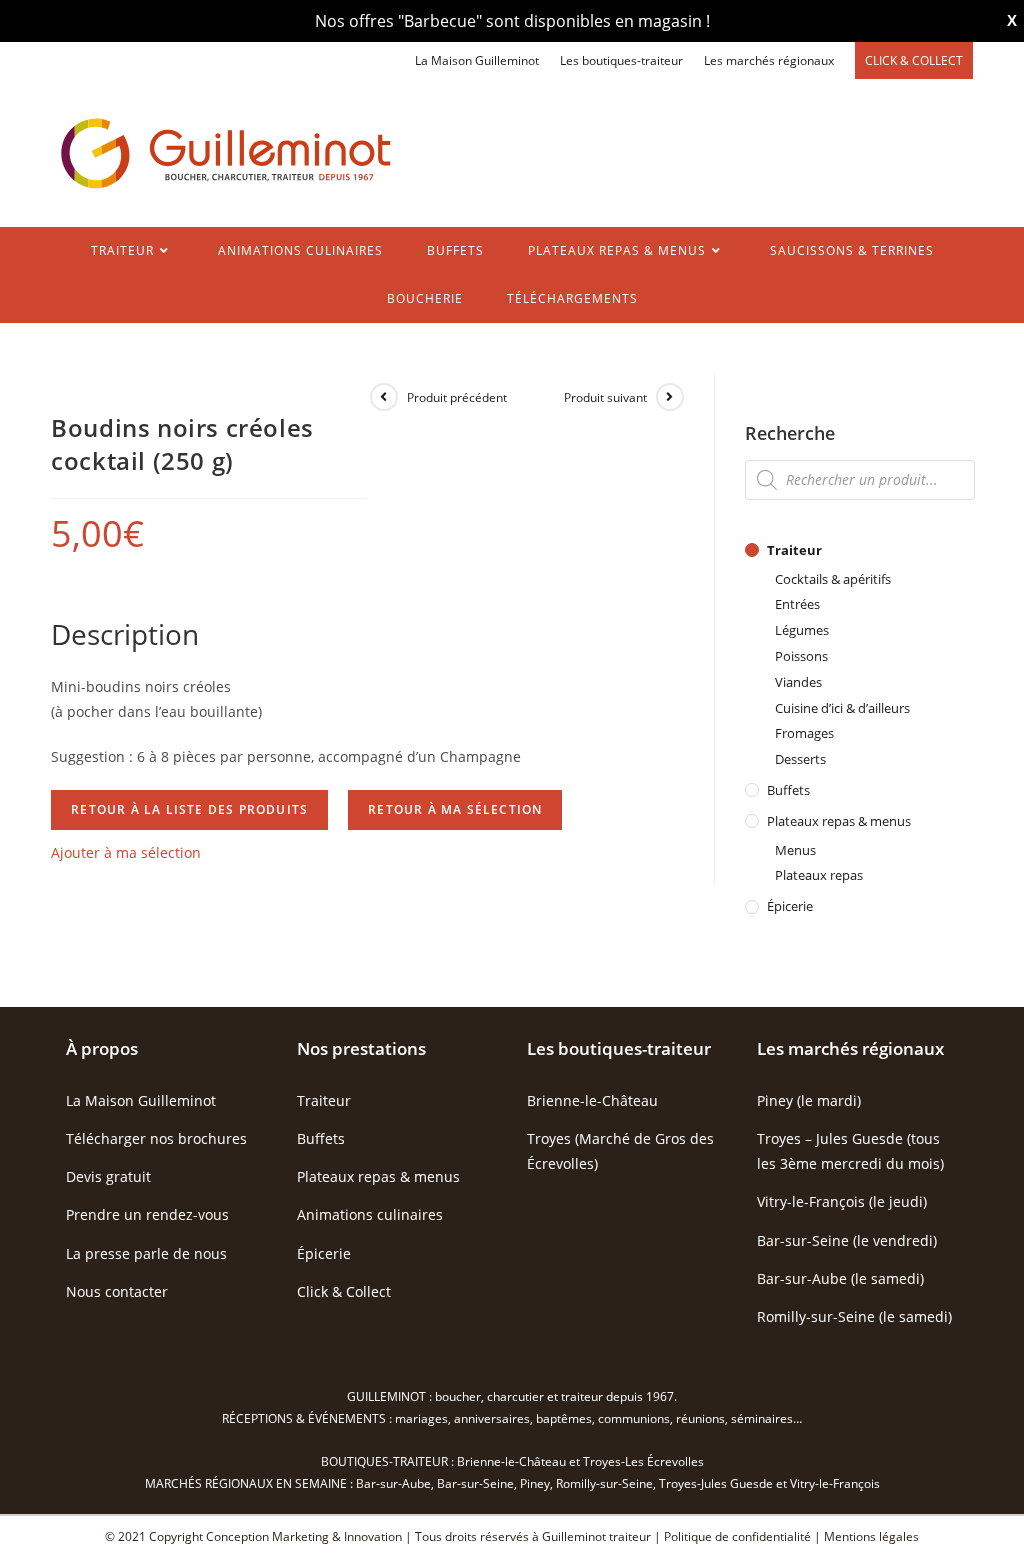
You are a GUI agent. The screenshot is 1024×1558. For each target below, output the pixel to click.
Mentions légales (871, 1536)
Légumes (802, 630)
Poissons (801, 656)
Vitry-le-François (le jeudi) (842, 1201)
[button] (126, 852)
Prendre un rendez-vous (147, 1214)
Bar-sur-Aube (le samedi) (840, 1278)
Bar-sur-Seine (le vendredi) (847, 1240)
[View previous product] (384, 397)
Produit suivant (605, 397)
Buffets (788, 790)
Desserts (800, 759)
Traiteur (794, 550)
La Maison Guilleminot (477, 60)
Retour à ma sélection (455, 809)
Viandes (798, 682)
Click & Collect (344, 1291)
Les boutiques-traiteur (621, 60)
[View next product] (670, 397)
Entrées (797, 604)
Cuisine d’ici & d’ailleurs (842, 708)
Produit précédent (457, 397)
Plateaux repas (819, 875)
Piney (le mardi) (809, 1100)
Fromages (804, 733)
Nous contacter (117, 1291)
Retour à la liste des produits (189, 809)
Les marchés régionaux (769, 60)
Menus (795, 850)
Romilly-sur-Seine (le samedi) (854, 1316)
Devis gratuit (108, 1176)
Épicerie (790, 906)
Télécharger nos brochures (156, 1138)
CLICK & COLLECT (914, 60)
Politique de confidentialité (737, 1536)
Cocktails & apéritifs (833, 579)
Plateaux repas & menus (839, 821)
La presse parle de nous (146, 1253)
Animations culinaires (370, 1214)
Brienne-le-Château (592, 1100)
